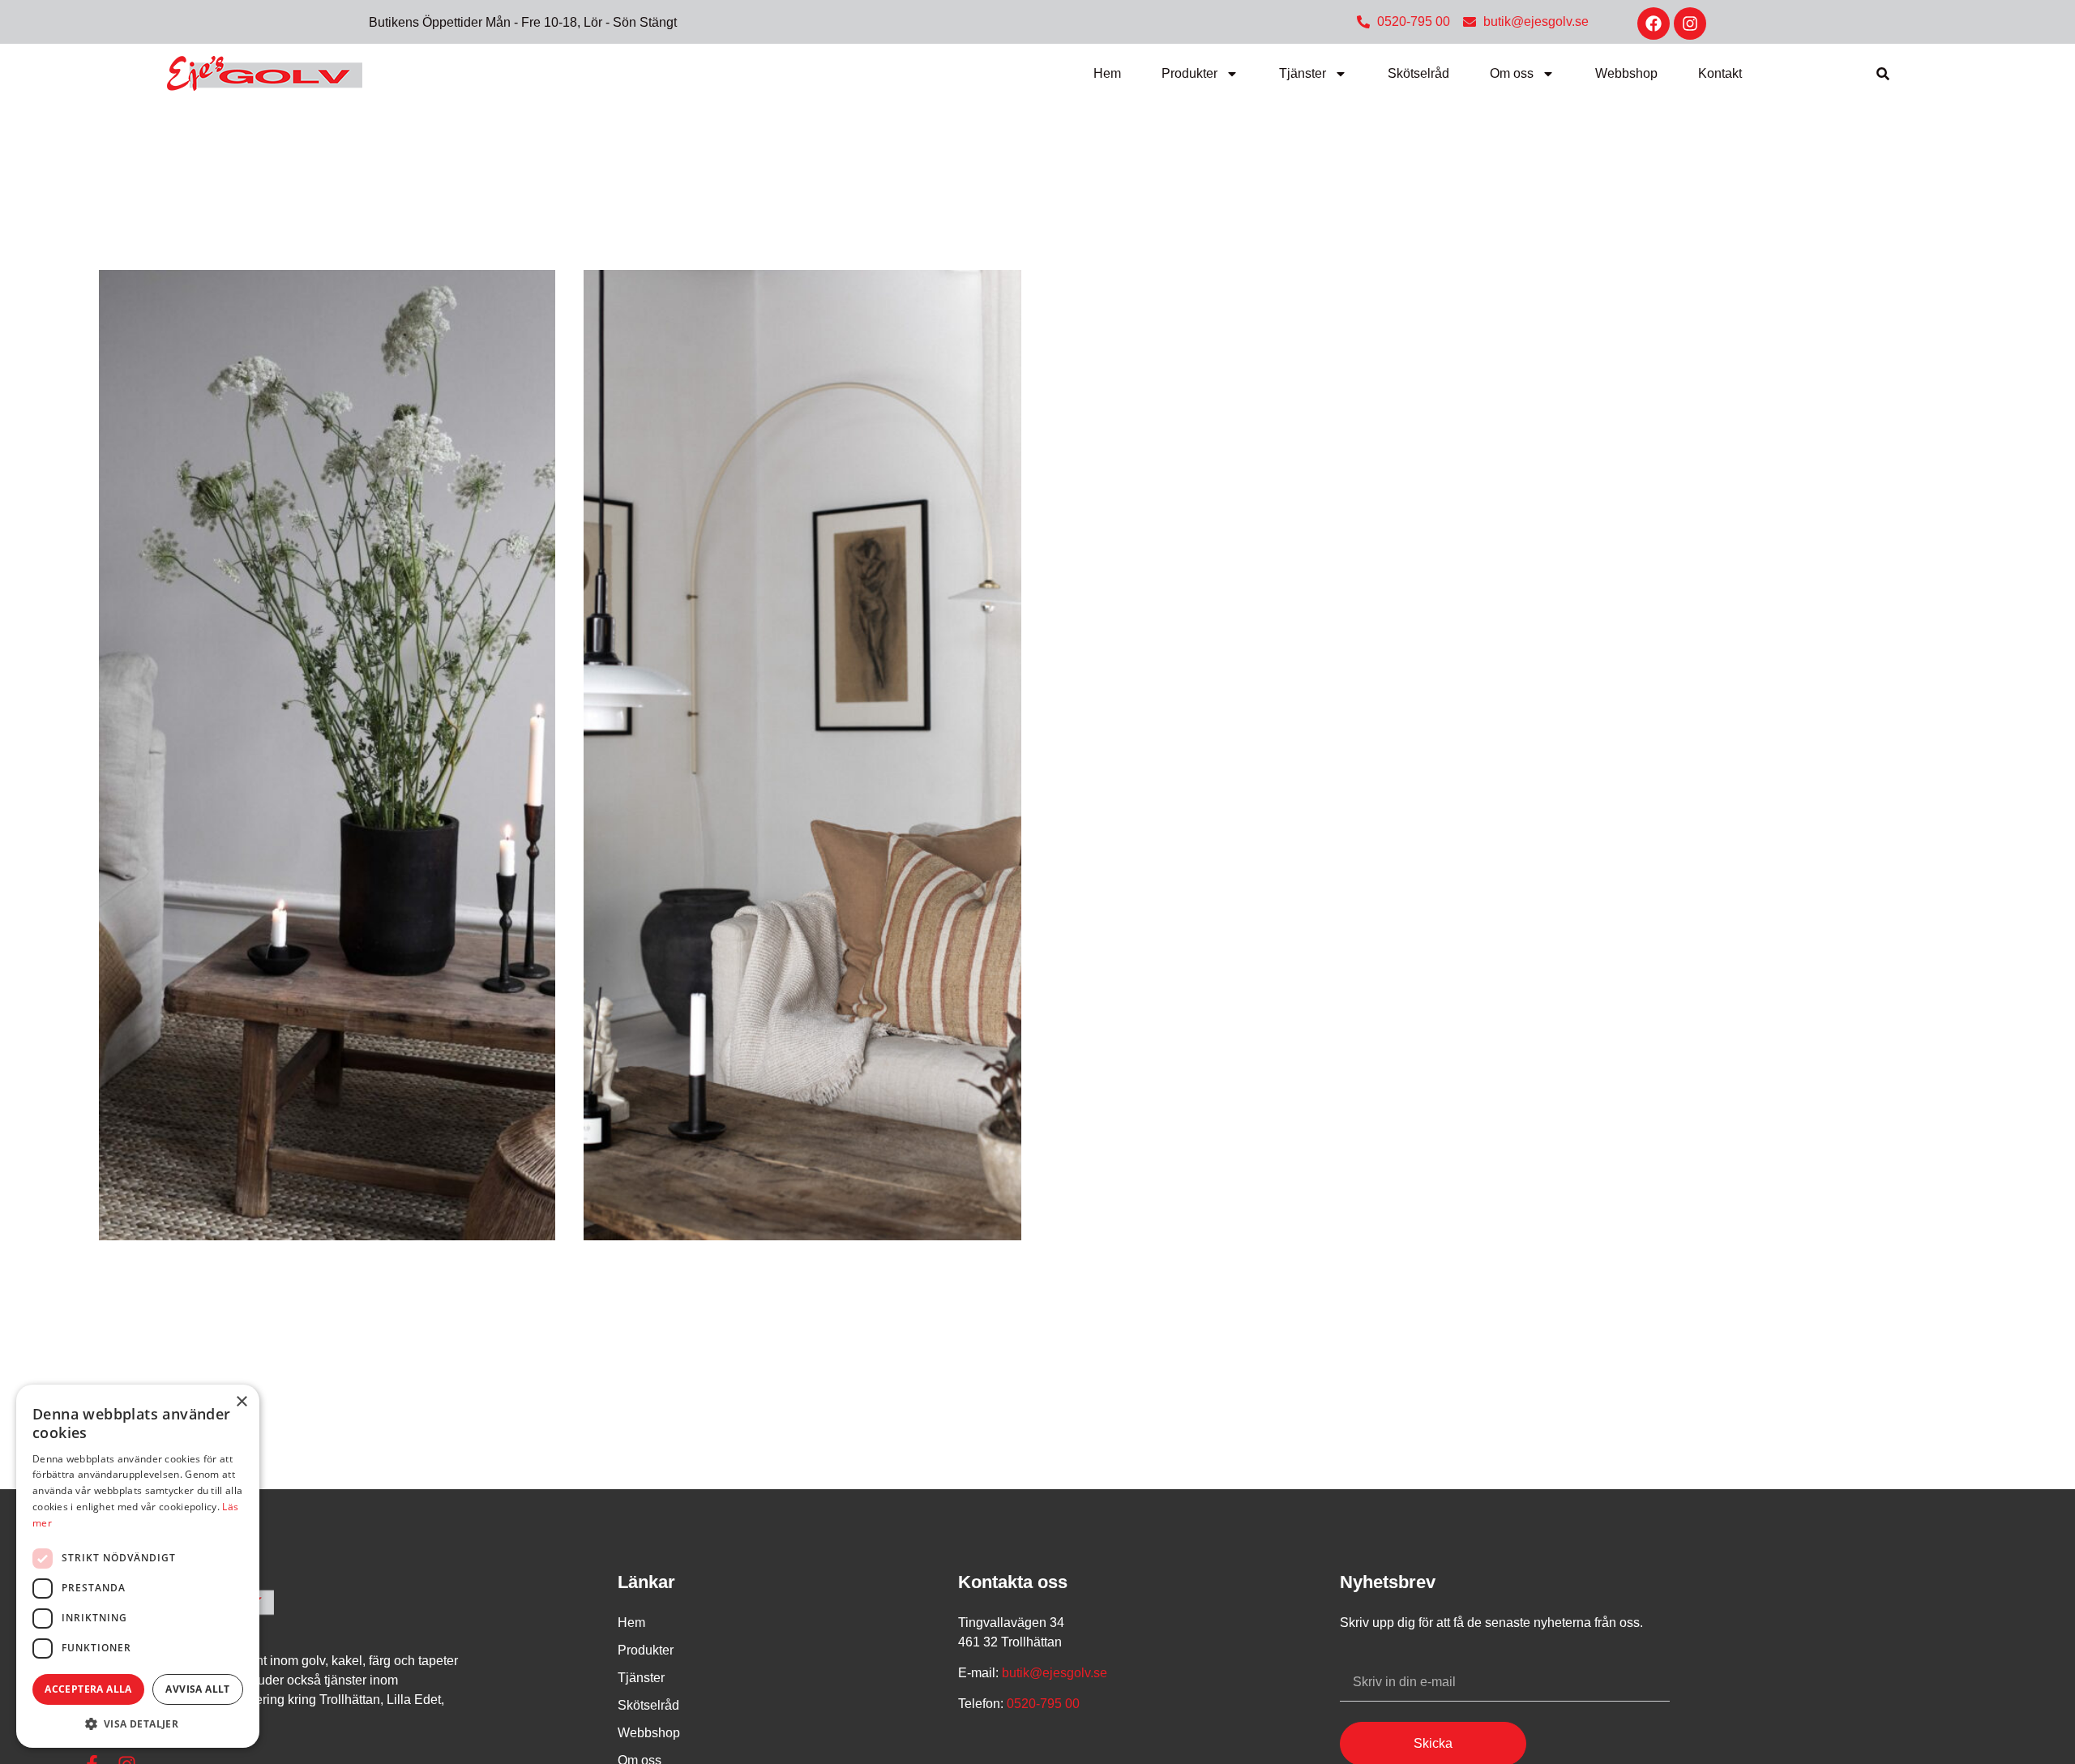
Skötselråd (1418, 73)
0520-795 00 (1042, 1704)
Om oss (1512, 73)
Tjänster (1303, 73)
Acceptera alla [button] (88, 1689)
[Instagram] (1690, 24)
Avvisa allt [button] (197, 1689)
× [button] (241, 1402)
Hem (1107, 73)
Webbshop (1626, 73)
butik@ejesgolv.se (1055, 1673)
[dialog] (138, 1566)
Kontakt (1720, 73)
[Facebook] (1654, 24)
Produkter (1189, 73)
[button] (1883, 74)
